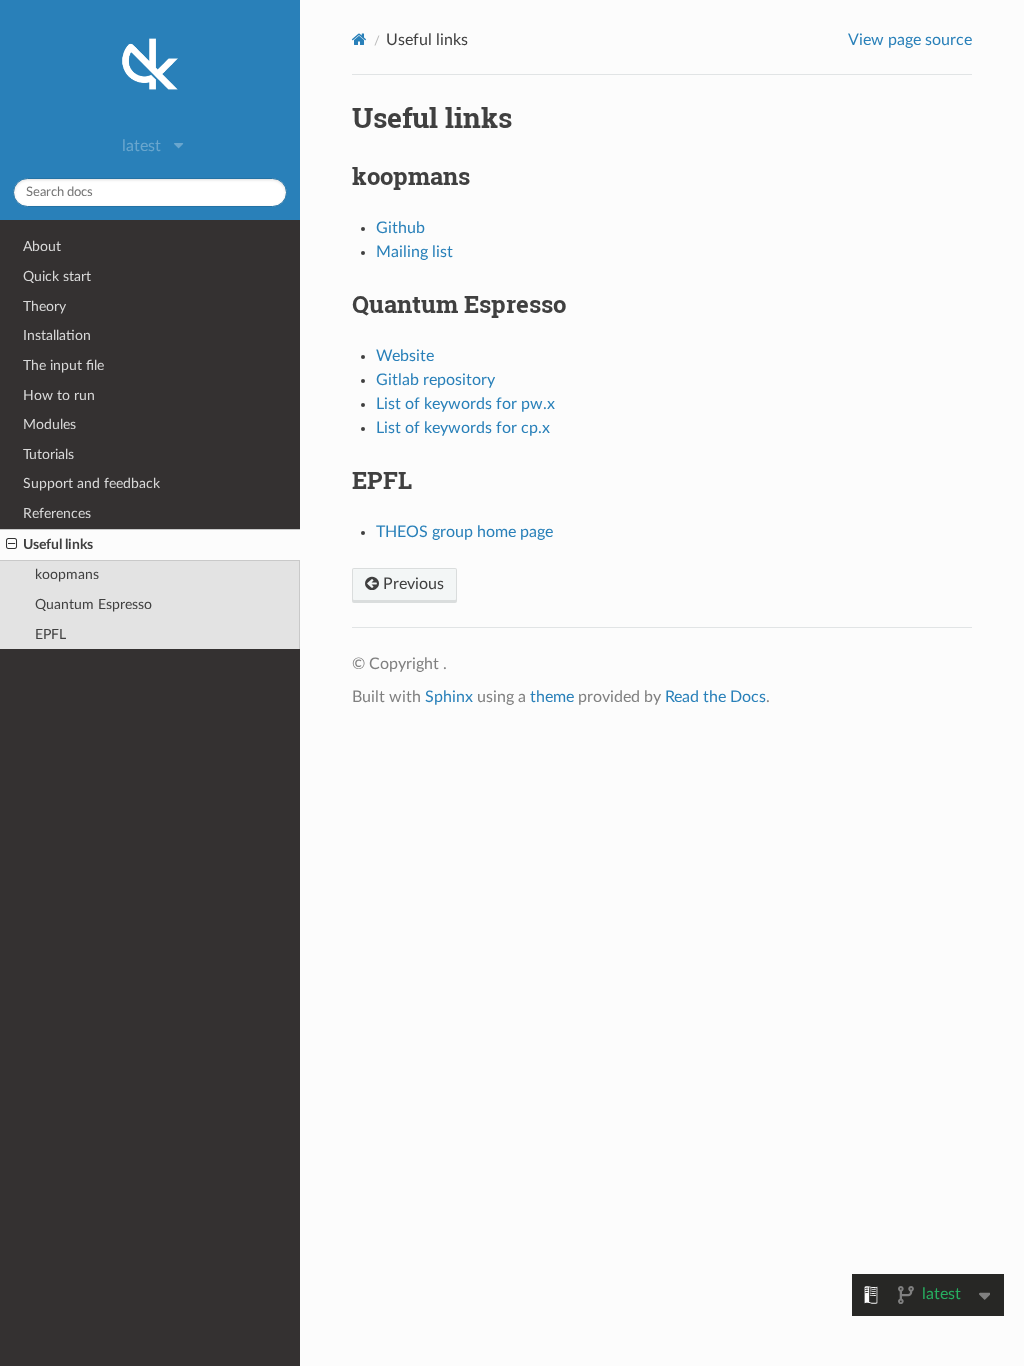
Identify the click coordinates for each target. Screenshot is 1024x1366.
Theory (44, 306)
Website (405, 356)
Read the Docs (715, 697)
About (42, 246)
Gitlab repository (435, 380)
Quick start (57, 276)
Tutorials (48, 454)
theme (552, 697)
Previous (411, 584)
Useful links (58, 544)
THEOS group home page (464, 532)
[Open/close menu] (11, 545)
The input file (63, 365)
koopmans (67, 574)
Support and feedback (91, 483)
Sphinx (449, 697)
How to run (59, 395)
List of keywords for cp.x (463, 428)
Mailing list (414, 252)
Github (400, 228)
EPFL (50, 634)
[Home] (359, 39)
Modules (49, 424)
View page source (910, 40)
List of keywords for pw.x (465, 404)
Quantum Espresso (93, 604)
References (57, 513)
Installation (57, 335)
